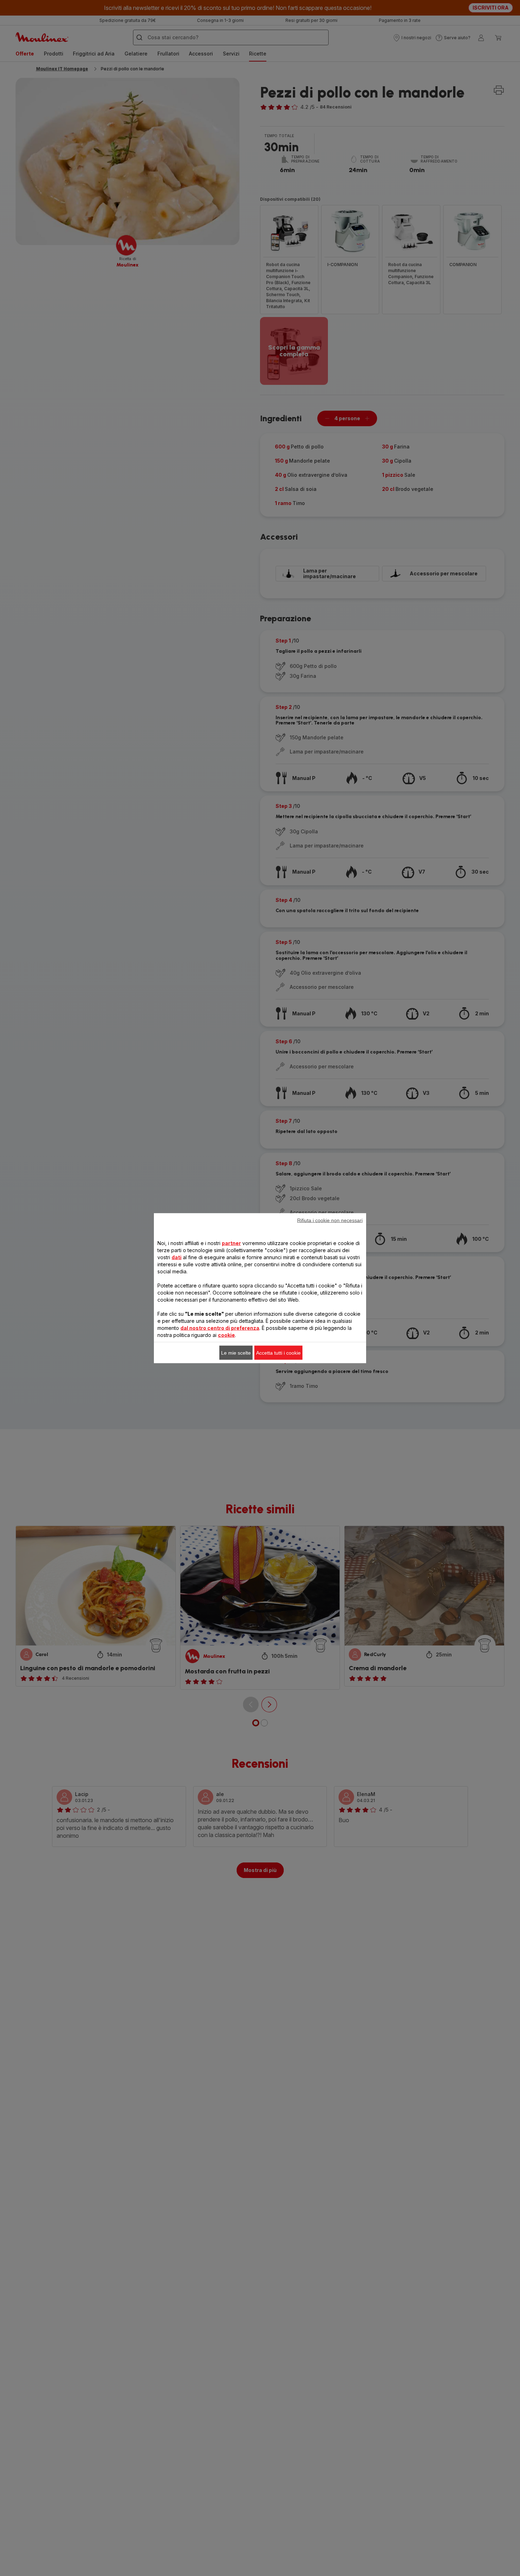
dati (177, 1257)
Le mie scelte (236, 1352)
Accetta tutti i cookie (278, 1352)
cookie (226, 1335)
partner (231, 1243)
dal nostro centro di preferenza (220, 1328)
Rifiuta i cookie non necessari (330, 1220)
